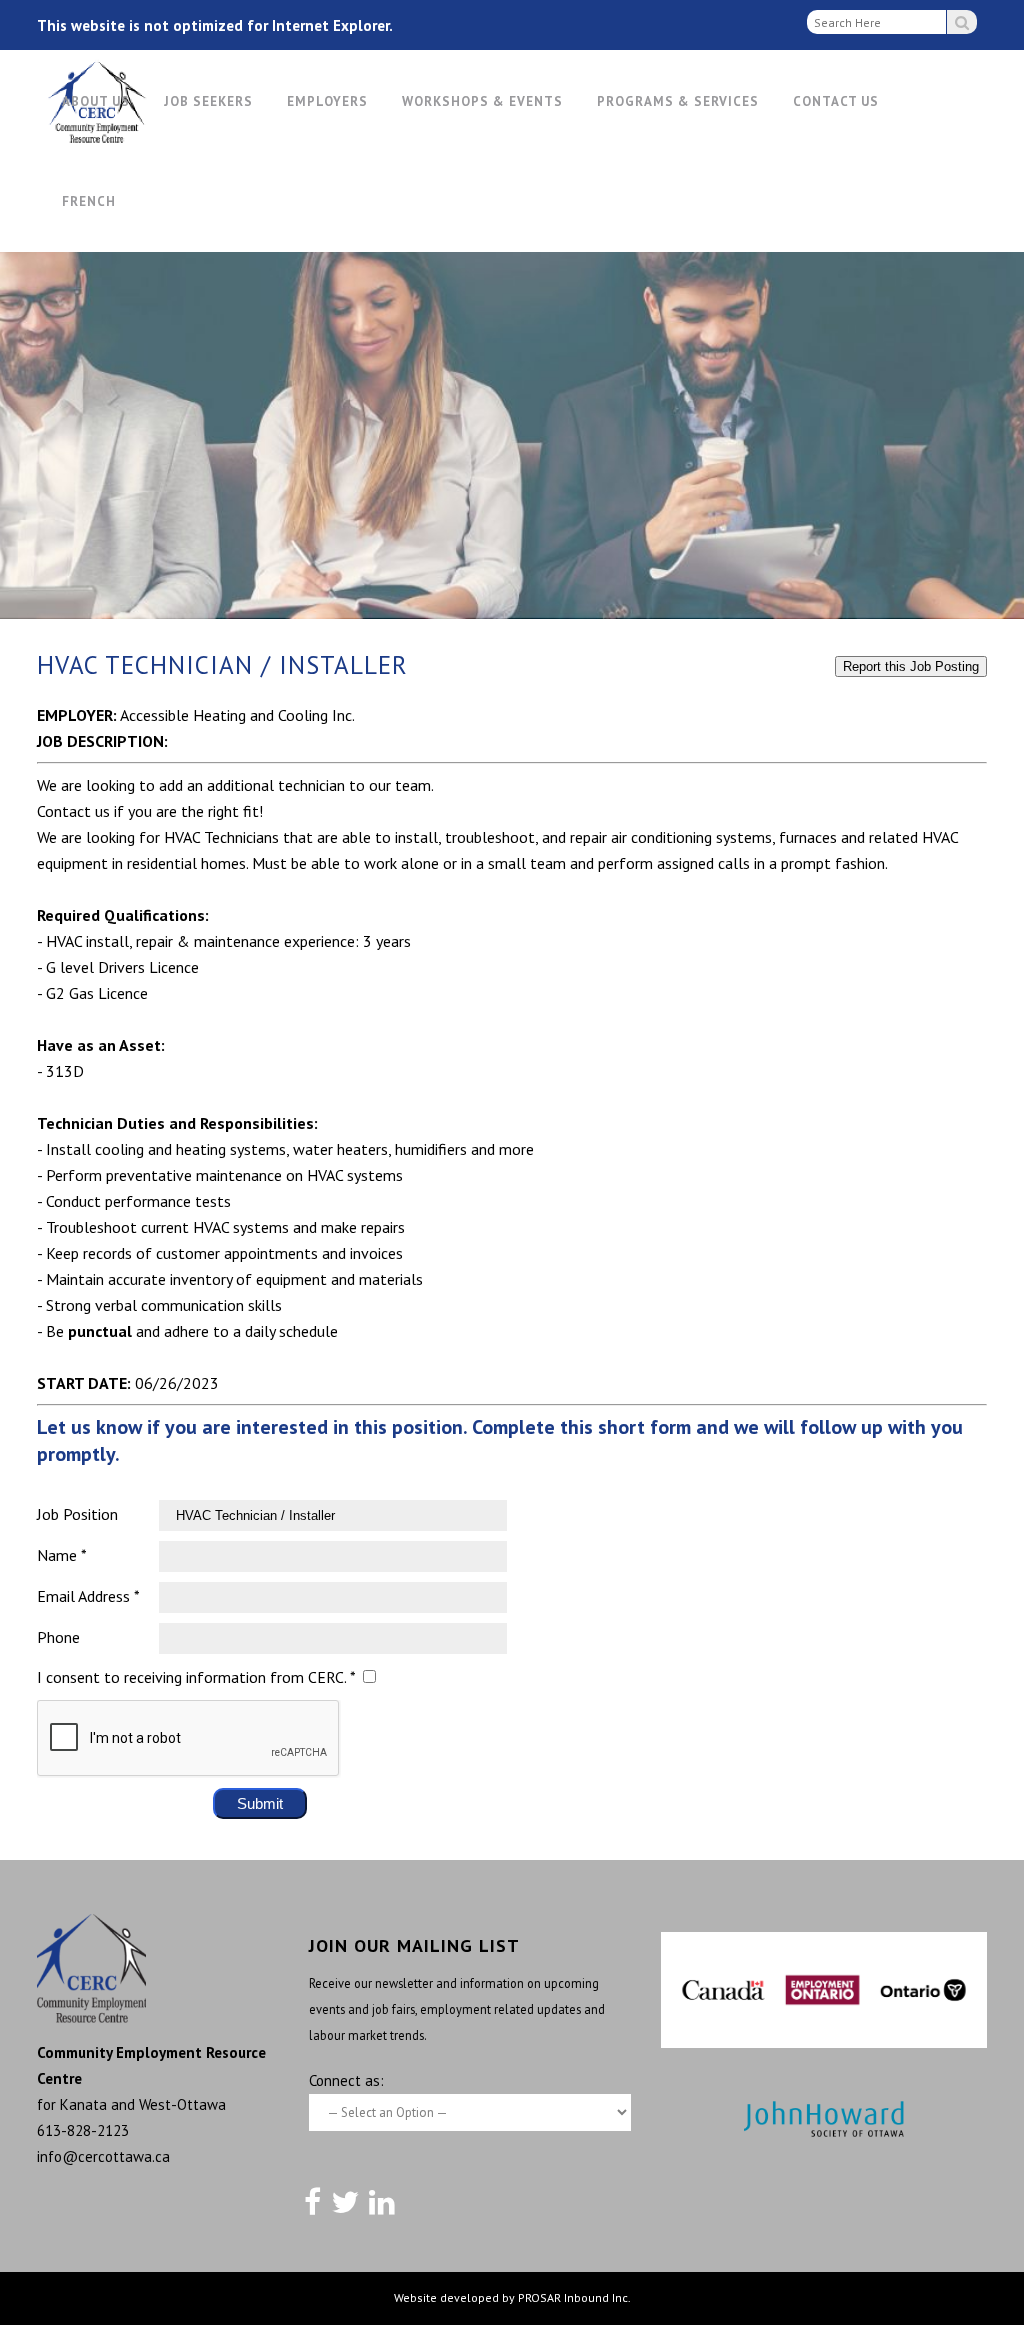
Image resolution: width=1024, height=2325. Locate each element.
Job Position (77, 1514)
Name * (62, 1555)
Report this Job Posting (911, 666)
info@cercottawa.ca (103, 2156)
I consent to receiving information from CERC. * (196, 1677)
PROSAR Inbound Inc (573, 2297)
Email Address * (88, 1596)
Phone (58, 1637)
